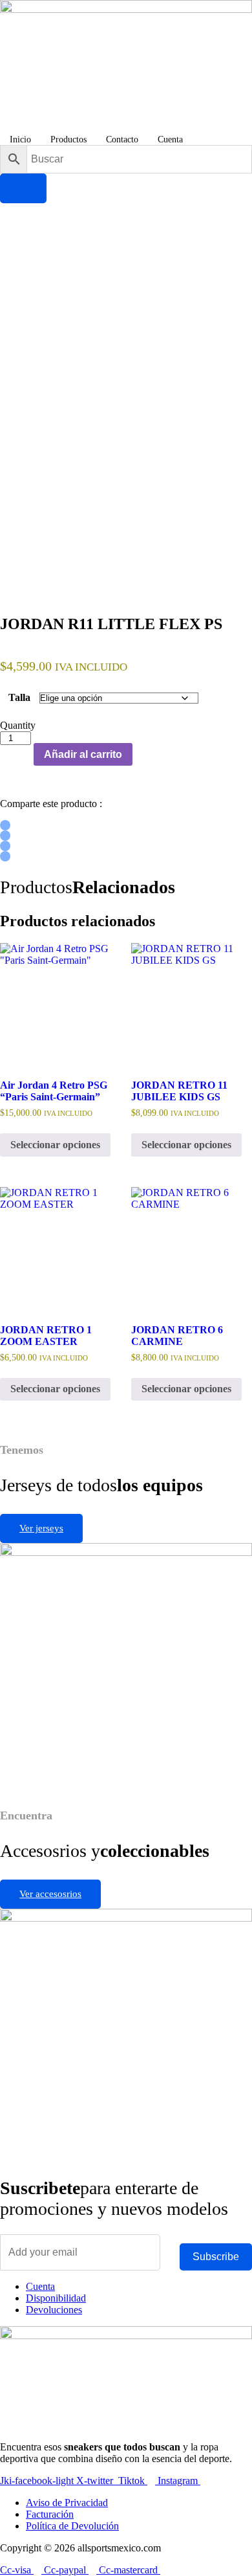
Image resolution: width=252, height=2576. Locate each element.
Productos (68, 139)
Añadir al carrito (83, 754)
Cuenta (170, 139)
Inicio (20, 139)
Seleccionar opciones (55, 1145)
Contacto (122, 139)
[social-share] (5, 825)
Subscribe (216, 2257)
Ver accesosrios (50, 1894)
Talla (19, 697)
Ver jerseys (41, 1528)
